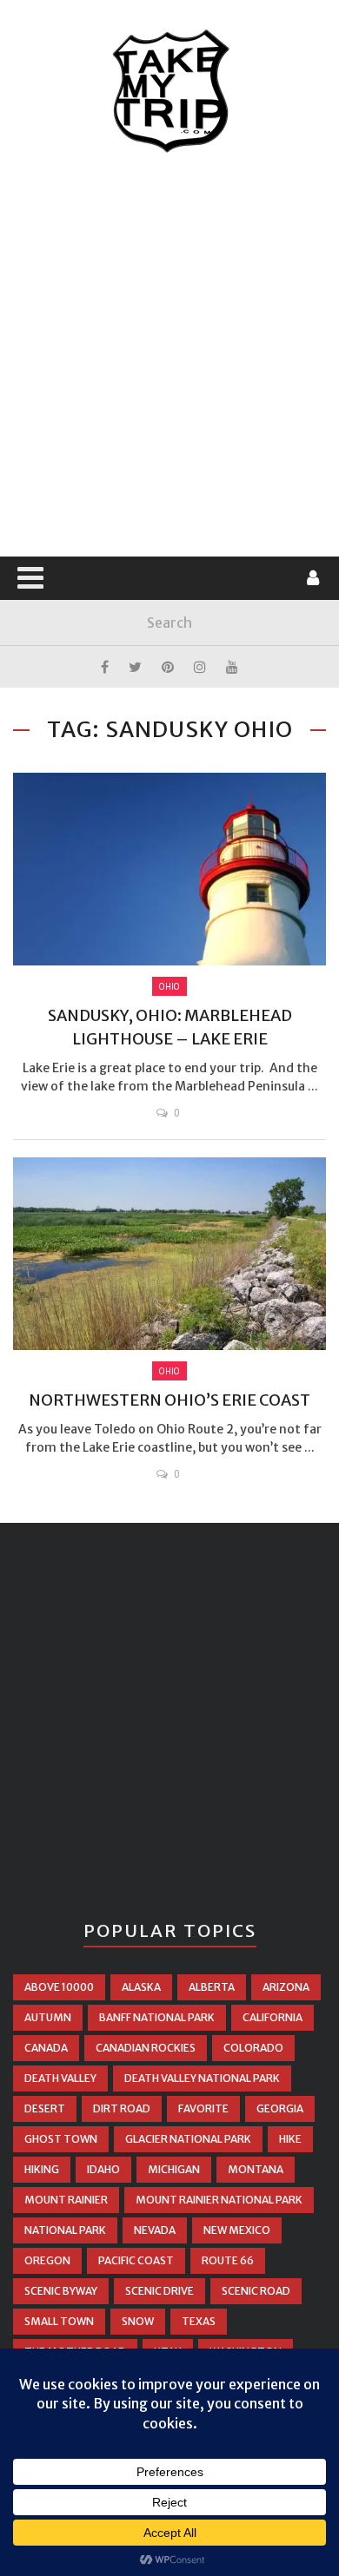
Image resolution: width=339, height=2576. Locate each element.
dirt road (122, 2108)
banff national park (157, 2017)
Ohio (169, 986)
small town (59, 2321)
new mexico (237, 2230)
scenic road (256, 2291)
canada (46, 2048)
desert (45, 2108)
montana (256, 2169)
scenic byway (61, 2291)
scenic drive (160, 2291)
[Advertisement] (169, 356)
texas (199, 2321)
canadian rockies (146, 2048)
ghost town (61, 2139)
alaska (141, 1987)
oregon (47, 2260)
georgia (280, 2108)
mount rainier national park (219, 2200)
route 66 (228, 2260)
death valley (60, 2078)
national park (65, 2230)
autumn (48, 2017)
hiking (42, 2169)
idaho (103, 2169)
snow (138, 2321)
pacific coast (136, 2260)
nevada (155, 2230)
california (273, 2017)
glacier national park (188, 2139)
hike (290, 2139)
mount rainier (66, 2200)
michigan (174, 2169)
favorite (203, 2108)
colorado (253, 2048)
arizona (286, 1987)
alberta (212, 1987)
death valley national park (202, 2078)
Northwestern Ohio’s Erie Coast (169, 1400)
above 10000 (59, 1987)
